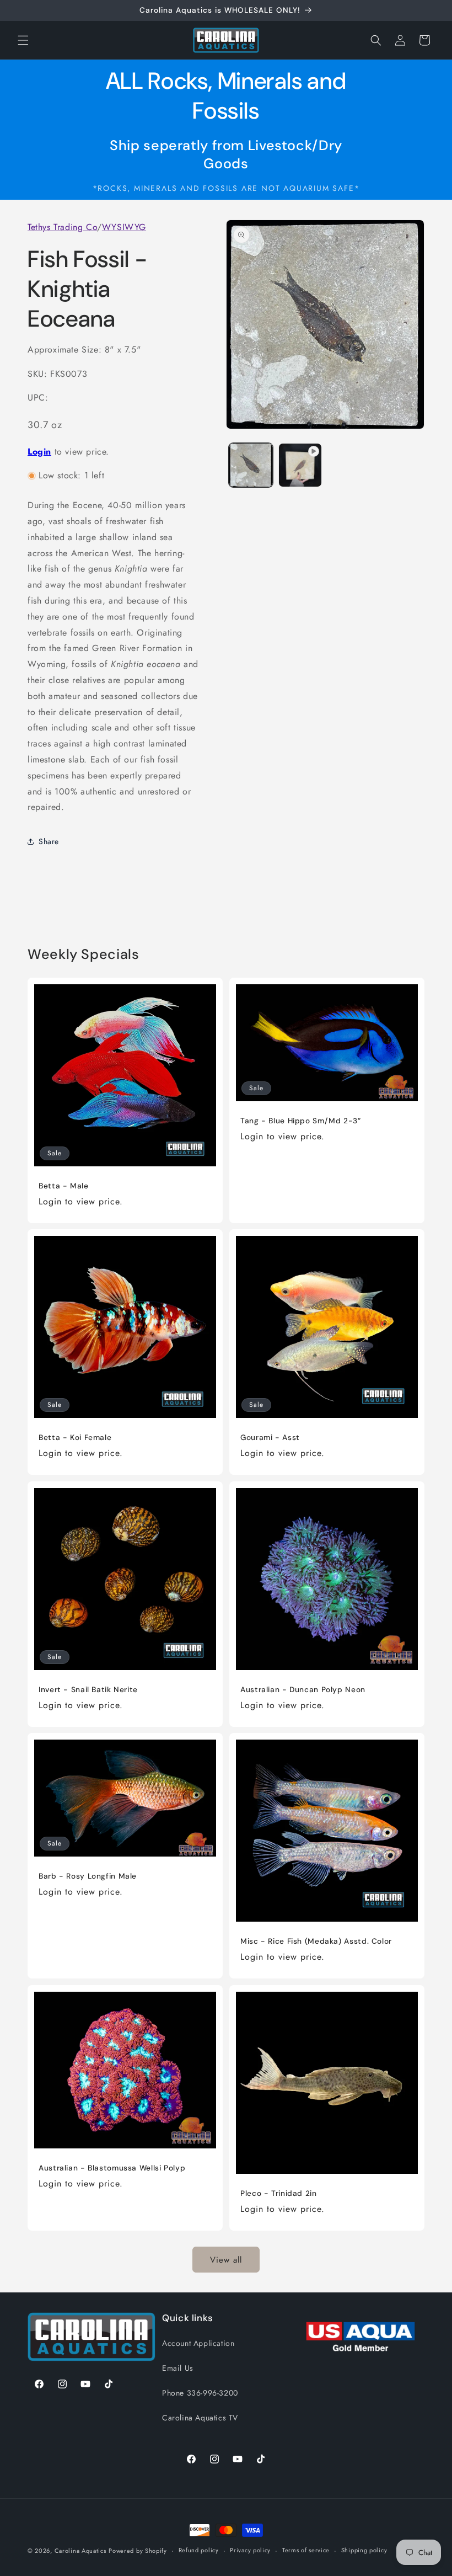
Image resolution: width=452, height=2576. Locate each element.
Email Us (178, 2368)
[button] (23, 40)
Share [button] (49, 841)
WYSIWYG (124, 227)
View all (226, 2260)
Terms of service (306, 2550)
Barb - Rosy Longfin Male (88, 1876)
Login (39, 452)
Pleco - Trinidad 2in (279, 2193)
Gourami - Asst (270, 1438)
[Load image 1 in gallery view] (251, 465)
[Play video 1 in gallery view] (300, 465)
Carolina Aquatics (80, 2551)
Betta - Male (64, 1186)
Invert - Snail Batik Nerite (88, 1690)
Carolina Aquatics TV (200, 2418)
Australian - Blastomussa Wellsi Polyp (112, 2168)
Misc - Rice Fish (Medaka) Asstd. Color (316, 1941)
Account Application (198, 2343)
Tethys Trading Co (62, 227)
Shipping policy (364, 2550)
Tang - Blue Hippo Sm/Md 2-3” (301, 1121)
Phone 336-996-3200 (200, 2393)
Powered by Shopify (138, 2551)
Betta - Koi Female (75, 1438)
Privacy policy (250, 2550)
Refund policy (199, 2550)
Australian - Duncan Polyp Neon (303, 1690)
